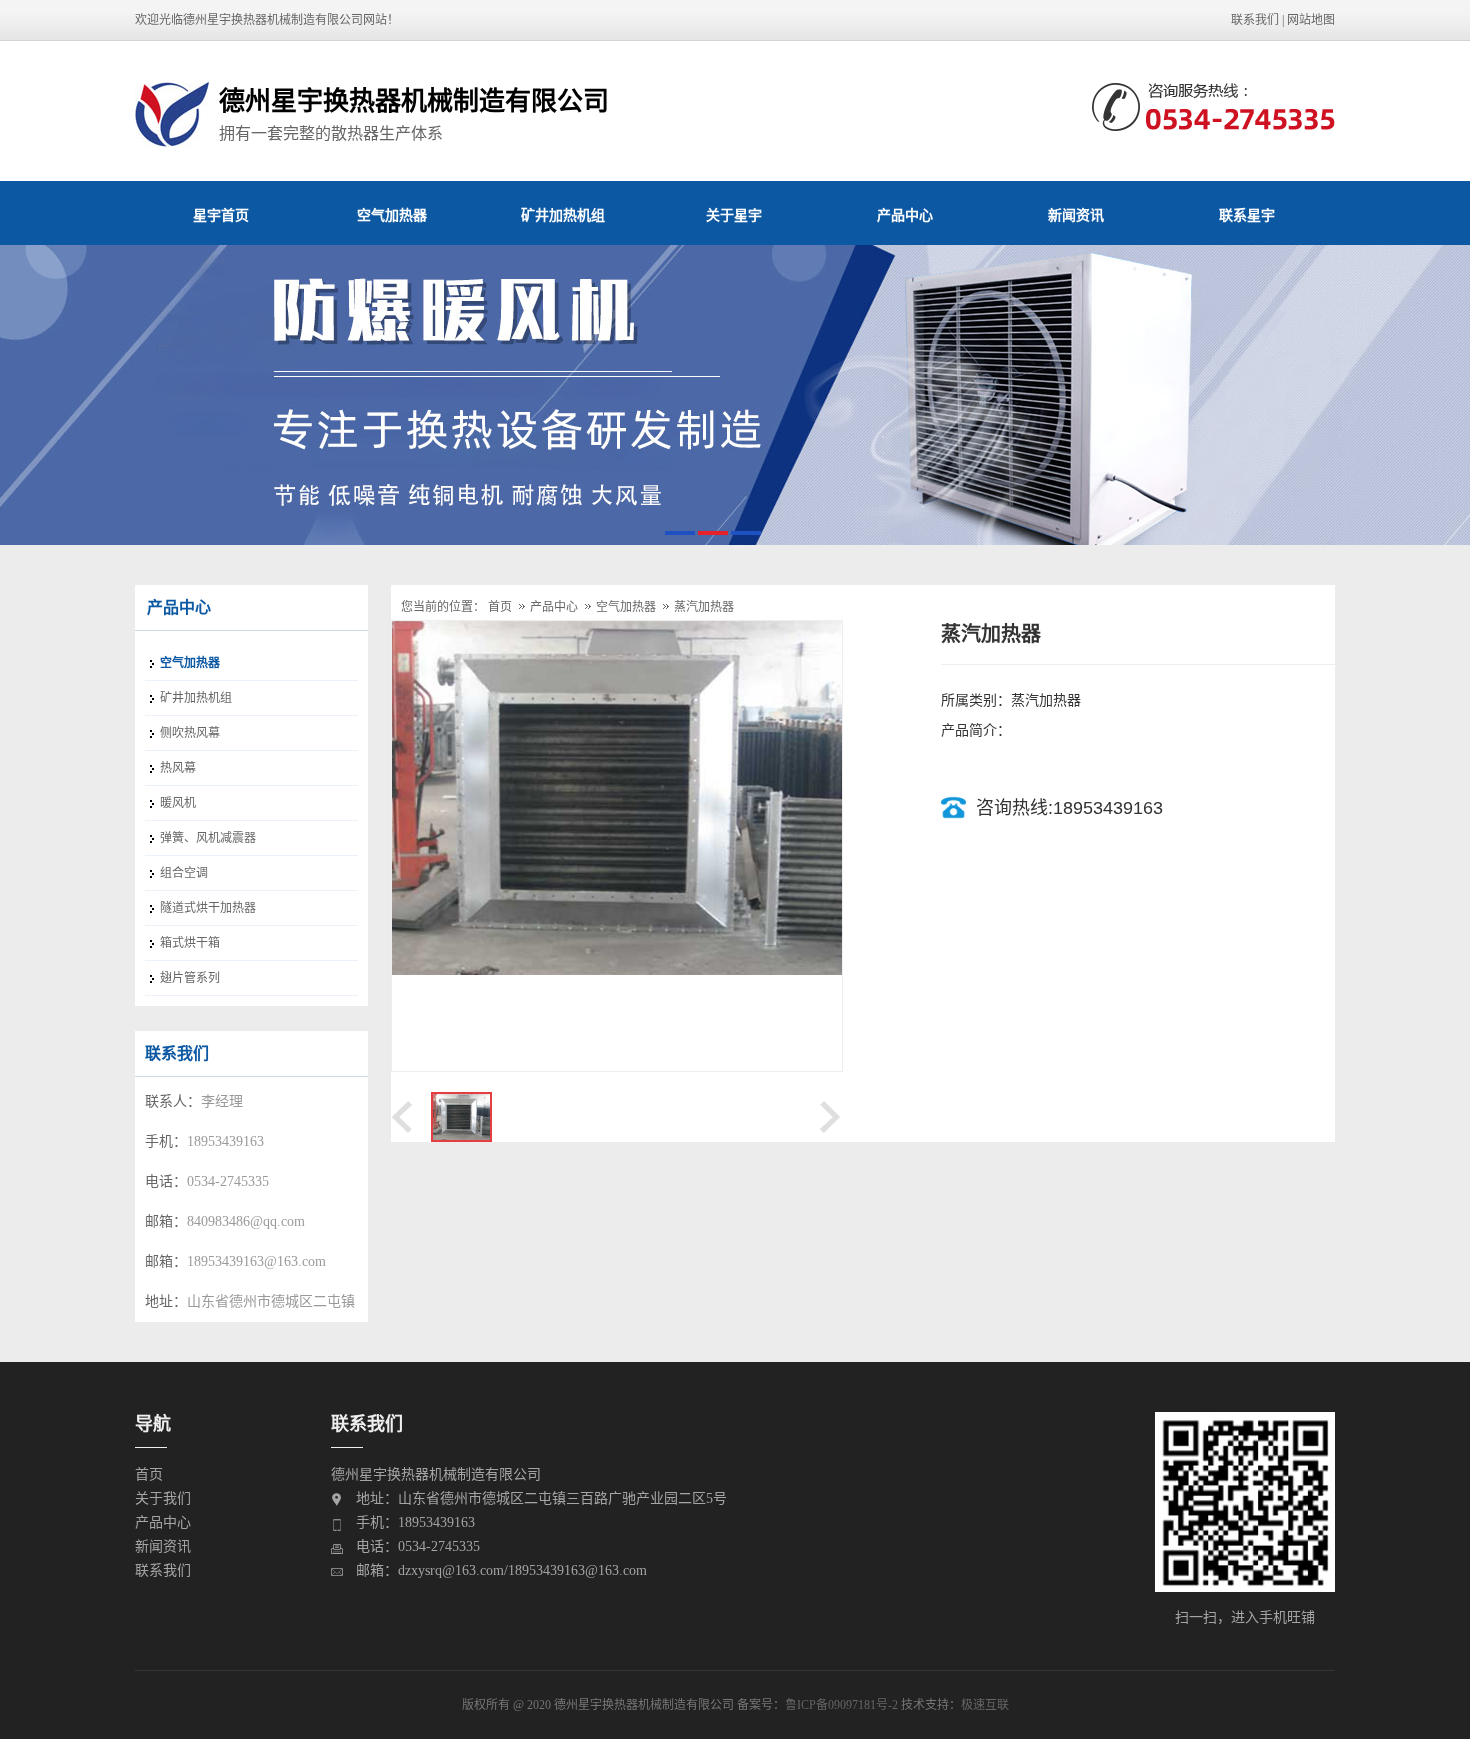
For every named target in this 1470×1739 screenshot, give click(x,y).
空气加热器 (392, 215)
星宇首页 (221, 215)
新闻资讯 (1076, 215)
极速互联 (985, 1705)
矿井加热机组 (563, 215)
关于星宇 (734, 215)
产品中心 (905, 215)
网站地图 (1311, 20)
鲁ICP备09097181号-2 (841, 1705)
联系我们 (1255, 20)
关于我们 (163, 1498)
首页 (500, 607)
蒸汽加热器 (704, 607)
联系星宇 (1247, 215)
